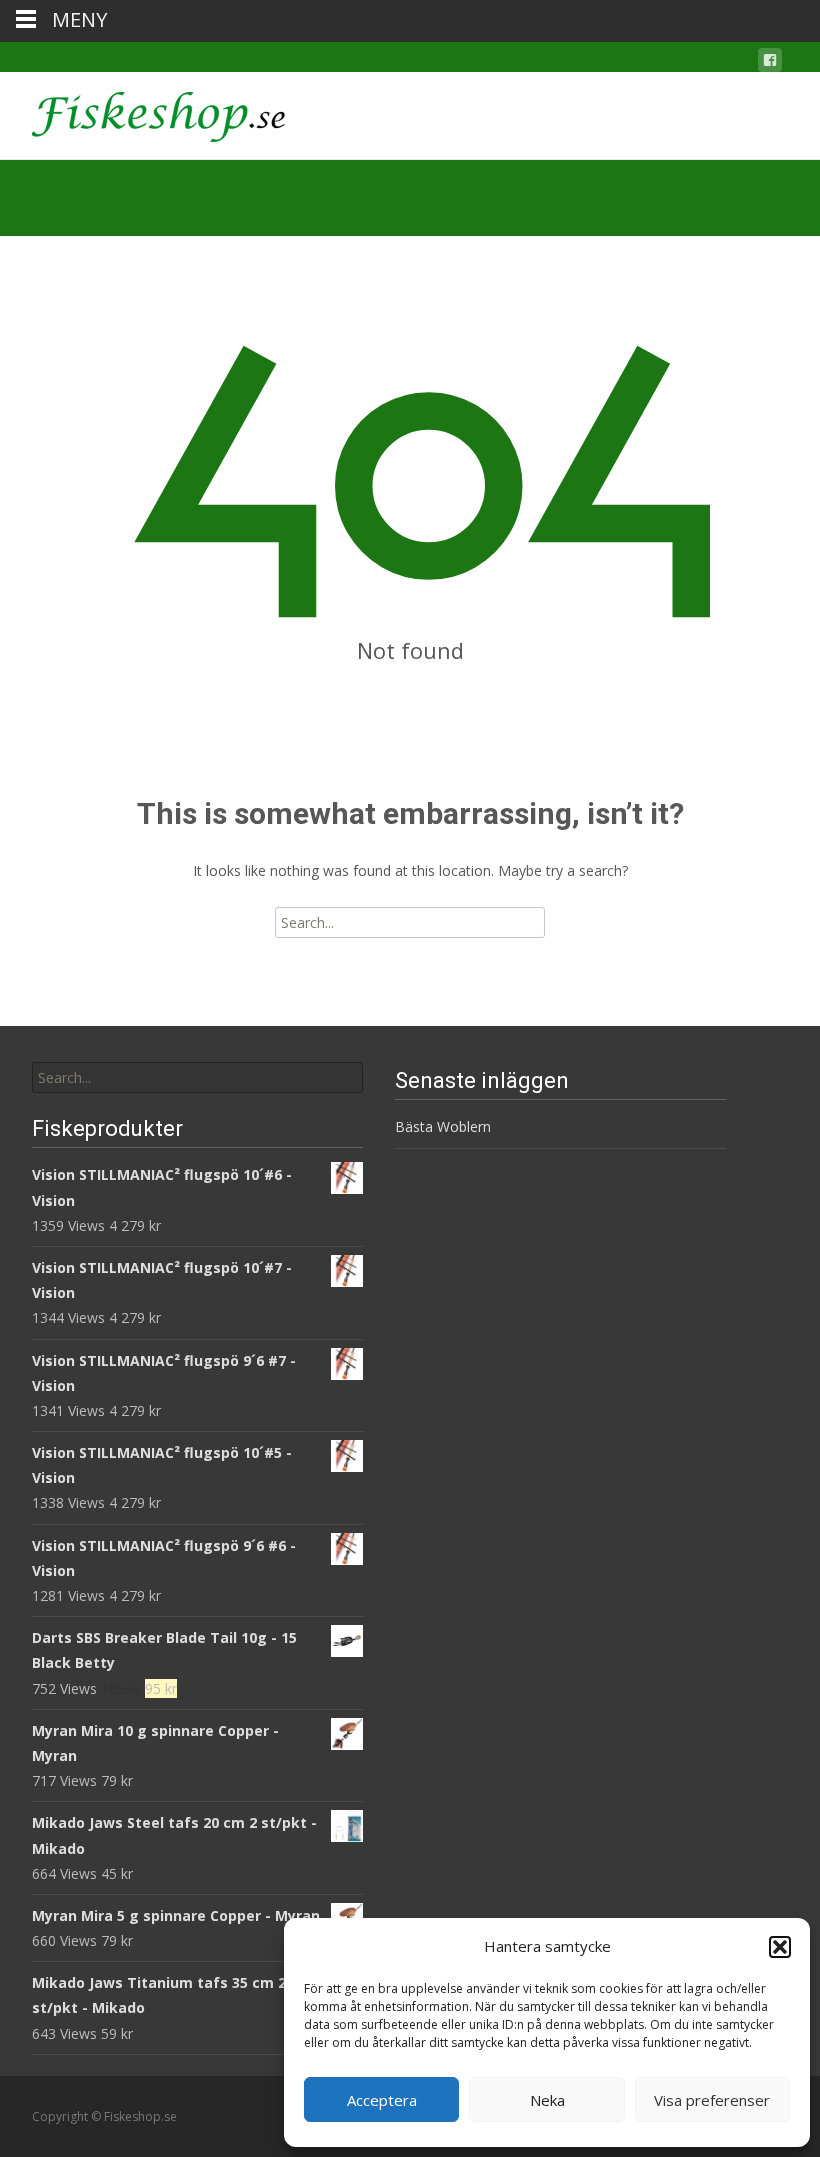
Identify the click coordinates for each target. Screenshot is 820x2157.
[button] (780, 1947)
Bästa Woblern (443, 1126)
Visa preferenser (712, 2100)
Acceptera (382, 2100)
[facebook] (770, 63)
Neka (547, 2100)
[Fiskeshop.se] (142, 112)
